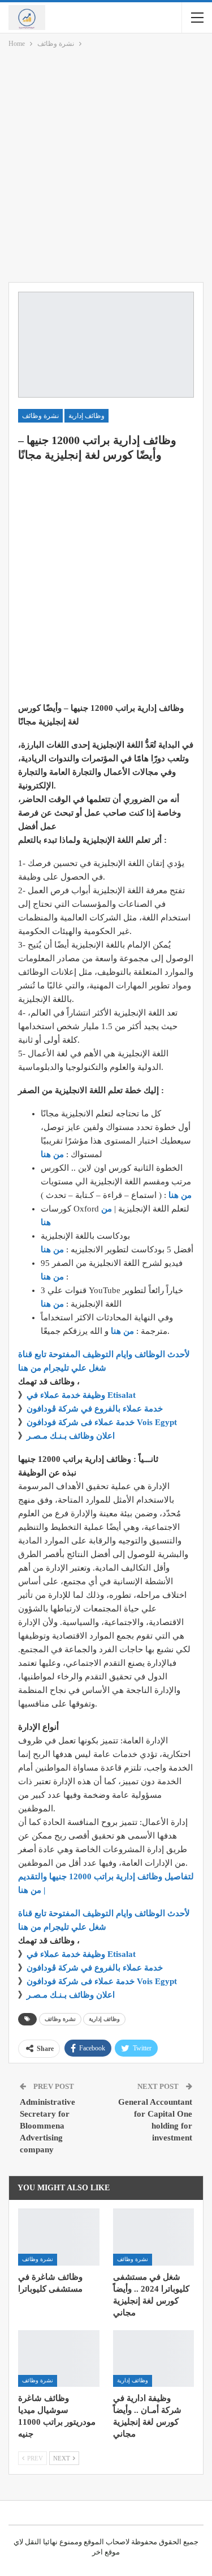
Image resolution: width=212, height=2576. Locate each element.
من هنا (52, 1154)
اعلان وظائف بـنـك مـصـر (71, 1436)
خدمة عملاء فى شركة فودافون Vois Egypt (102, 1422)
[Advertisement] (106, 167)
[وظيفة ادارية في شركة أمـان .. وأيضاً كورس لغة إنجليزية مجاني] (154, 2359)
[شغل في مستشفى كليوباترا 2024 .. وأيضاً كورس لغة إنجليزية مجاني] (154, 2237)
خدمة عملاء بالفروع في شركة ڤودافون (95, 1409)
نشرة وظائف (40, 416)
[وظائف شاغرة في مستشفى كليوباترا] (59, 2237)
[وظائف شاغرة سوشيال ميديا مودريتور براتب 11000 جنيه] (59, 2359)
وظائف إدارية (86, 416)
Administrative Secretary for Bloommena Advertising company (47, 2126)
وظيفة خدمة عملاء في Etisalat (82, 1395)
